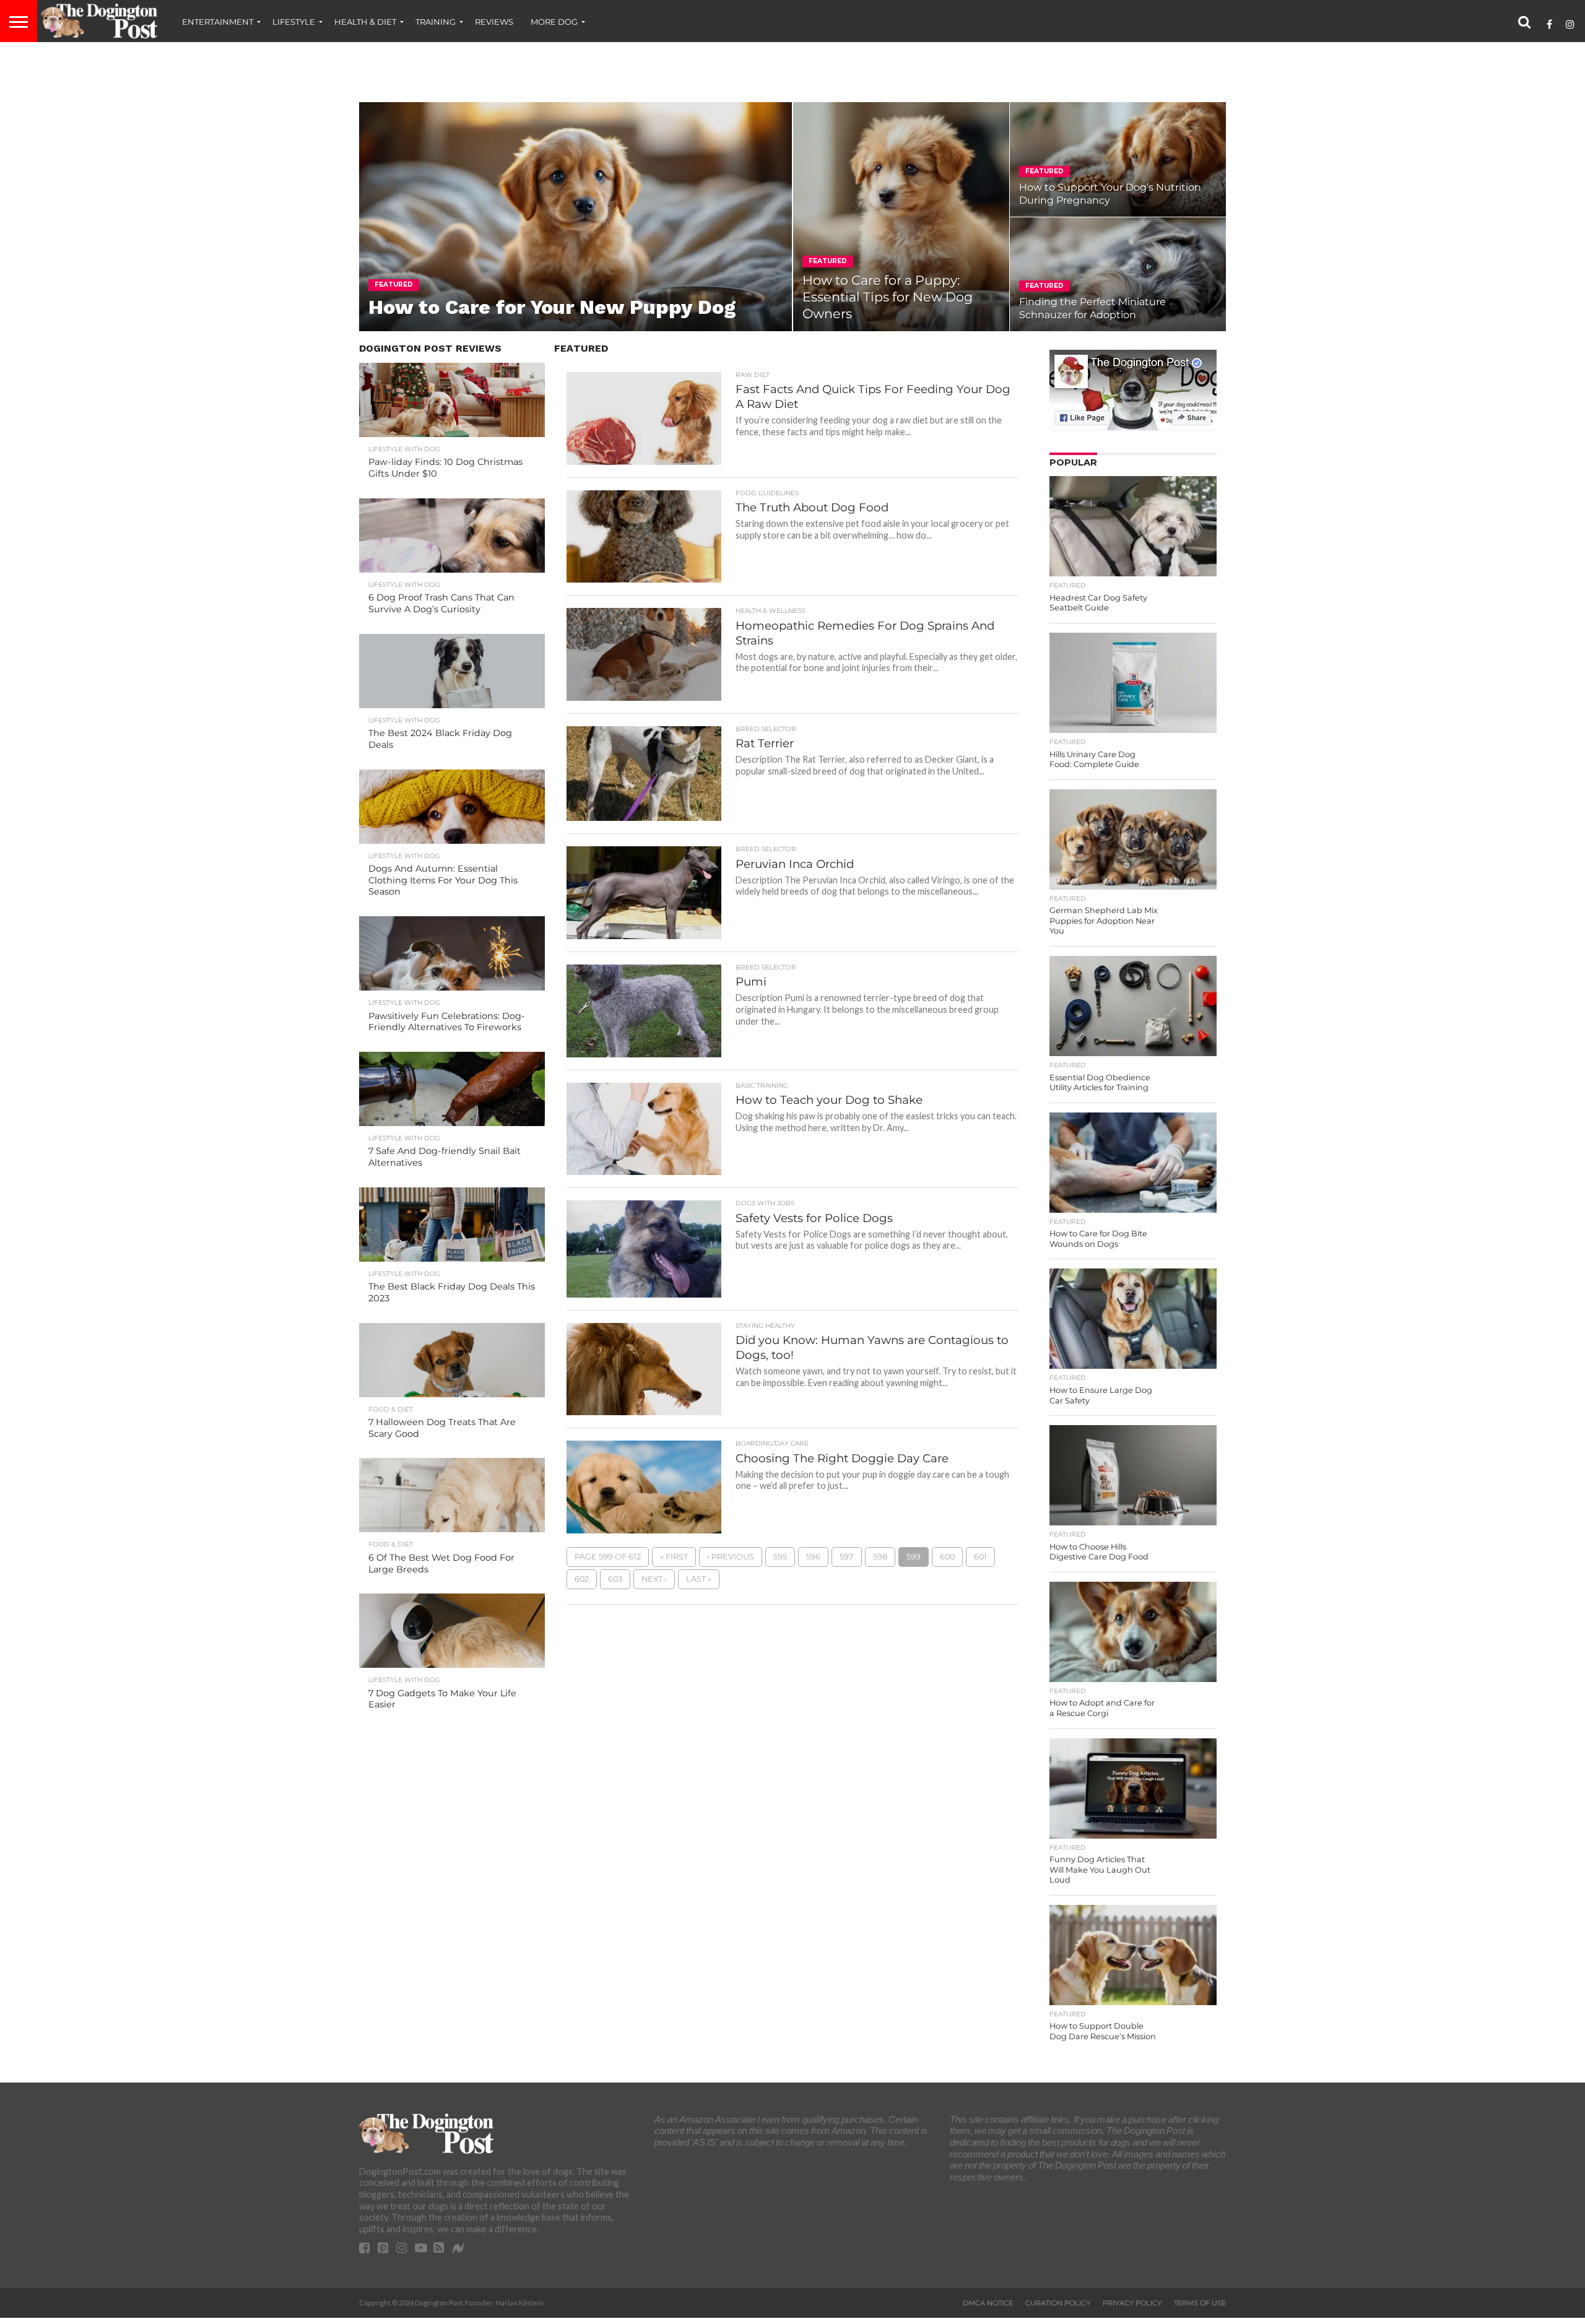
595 (780, 1557)
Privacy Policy (1132, 2303)
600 (947, 1557)
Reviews (494, 22)
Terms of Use (1200, 2303)
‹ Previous (731, 1557)
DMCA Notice (988, 2303)
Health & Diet (365, 22)
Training (436, 22)
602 (582, 1579)
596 (813, 1557)
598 (880, 1557)
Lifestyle (294, 22)
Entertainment (218, 22)
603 (615, 1579)
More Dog (554, 22)
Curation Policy (1058, 2303)
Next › (654, 1579)
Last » (699, 1579)
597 (847, 1557)
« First (674, 1557)
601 (980, 1557)
